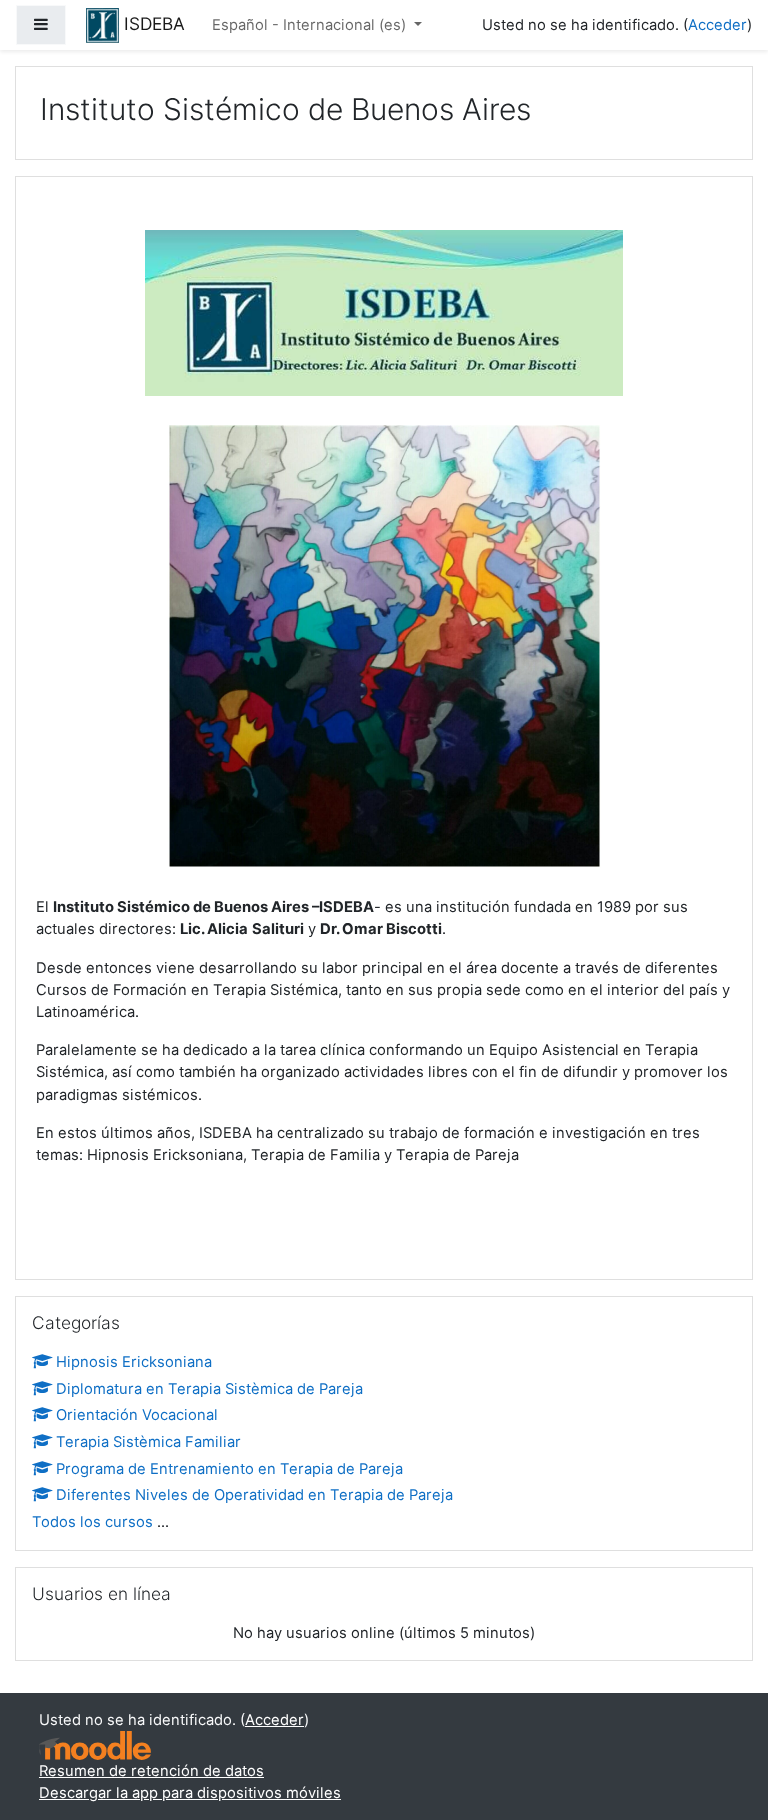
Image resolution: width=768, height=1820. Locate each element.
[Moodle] (95, 1745)
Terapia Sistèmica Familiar (148, 1442)
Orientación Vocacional (137, 1415)
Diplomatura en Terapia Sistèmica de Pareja (209, 1389)
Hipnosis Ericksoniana (134, 1362)
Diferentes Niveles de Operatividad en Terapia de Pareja (254, 1495)
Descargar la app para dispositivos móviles (190, 1793)
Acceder (717, 25)
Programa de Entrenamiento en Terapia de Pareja (229, 1469)
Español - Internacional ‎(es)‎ (311, 25)
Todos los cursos (92, 1522)
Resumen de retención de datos (151, 1771)
